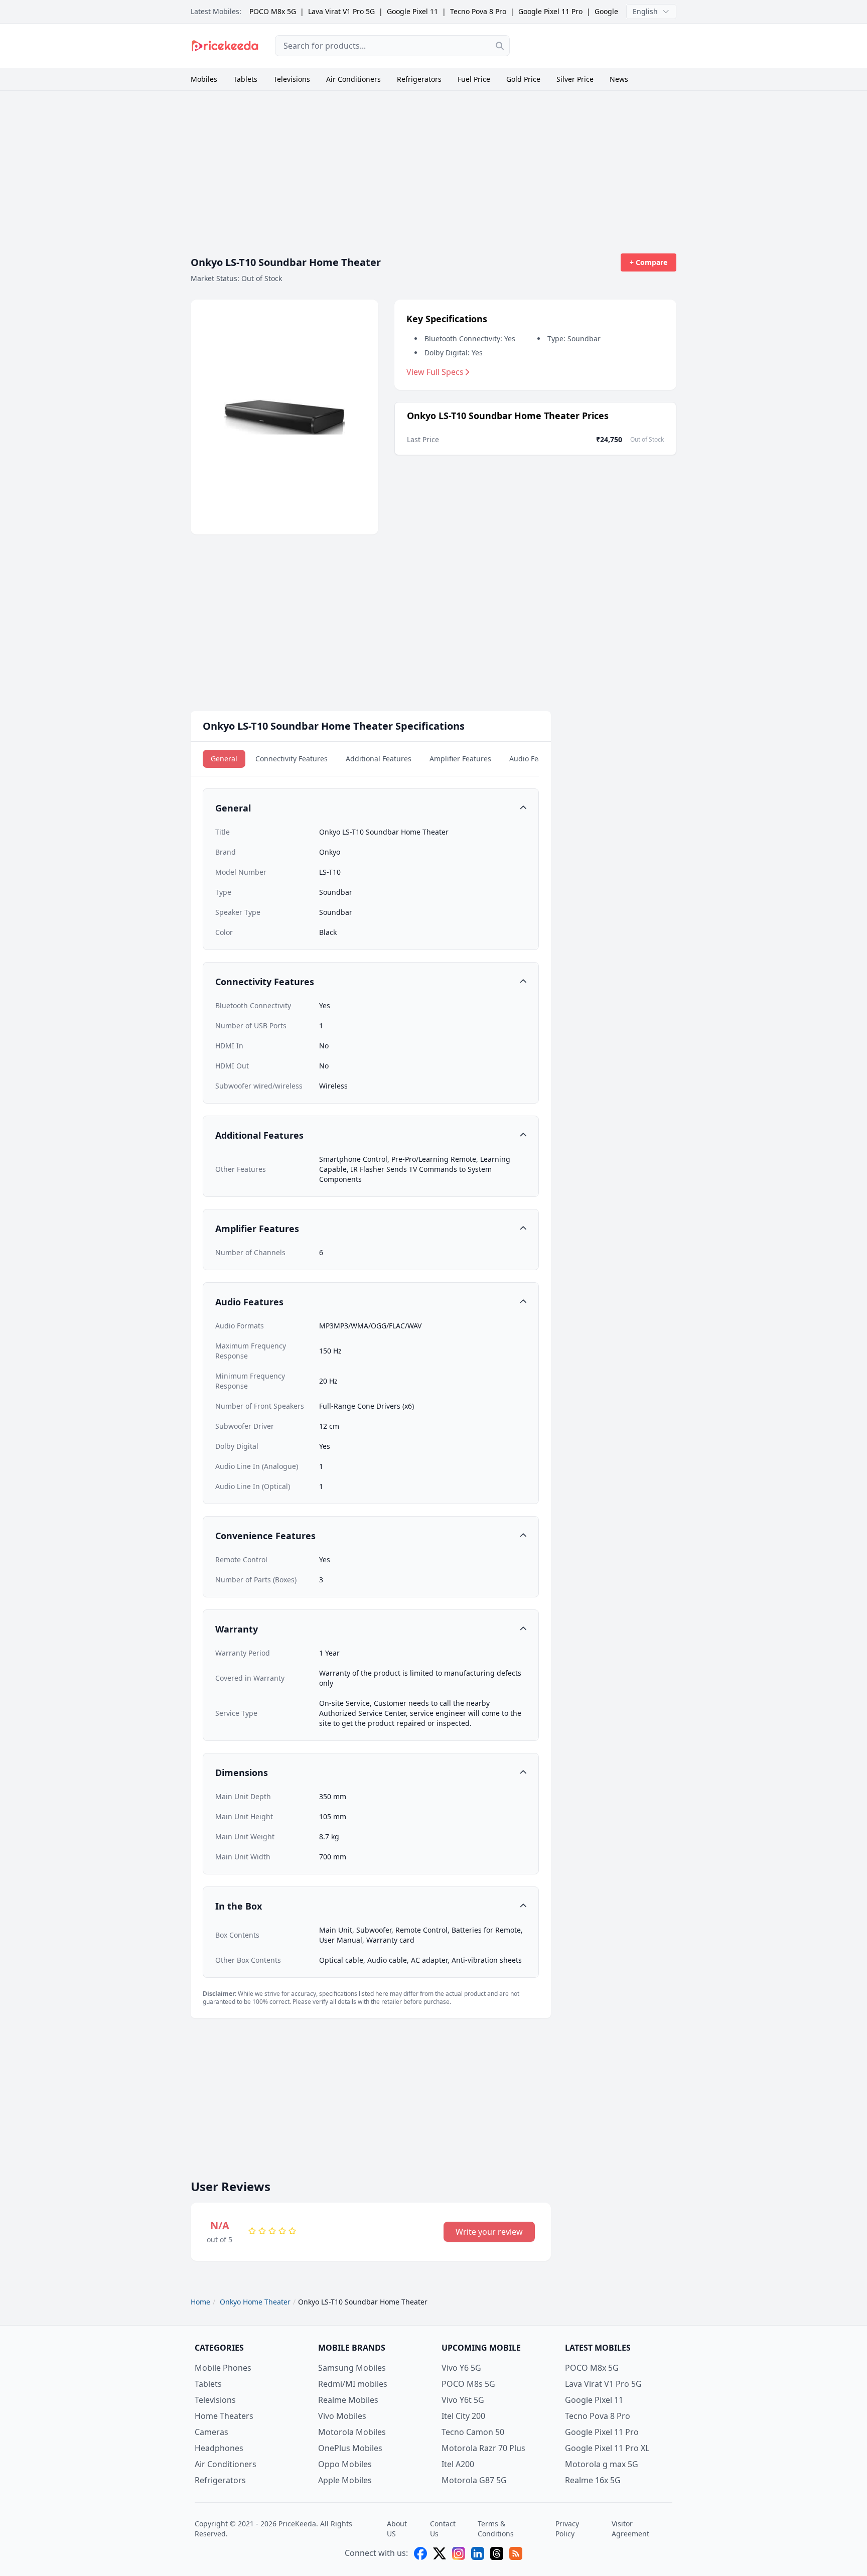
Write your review (489, 2232)
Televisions (292, 79)
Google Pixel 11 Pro (550, 11)
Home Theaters (224, 2416)
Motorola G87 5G (474, 2480)
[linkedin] (478, 2553)
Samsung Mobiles (352, 2368)
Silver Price (575, 79)
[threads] (497, 2553)
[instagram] (459, 2553)
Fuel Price (474, 79)
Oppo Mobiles (345, 2464)
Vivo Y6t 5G (463, 2400)
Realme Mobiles (348, 2400)
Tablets (245, 79)
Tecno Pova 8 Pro (478, 11)
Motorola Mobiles (352, 2432)
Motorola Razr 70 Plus (483, 2448)
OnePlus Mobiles (350, 2448)
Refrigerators (419, 79)
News (619, 79)
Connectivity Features (292, 759)
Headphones (219, 2448)
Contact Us (443, 2529)
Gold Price (523, 79)
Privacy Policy (567, 2529)
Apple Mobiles (345, 2480)
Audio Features (535, 759)
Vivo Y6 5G (461, 2368)
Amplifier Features (460, 759)
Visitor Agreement (630, 2529)
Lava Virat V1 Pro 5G (341, 11)
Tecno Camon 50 (473, 2432)
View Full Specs (435, 372)
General (224, 759)
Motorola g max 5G (602, 2464)
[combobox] (392, 46)
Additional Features (379, 759)
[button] (371, 808)
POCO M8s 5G (468, 2384)
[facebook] (420, 2553)
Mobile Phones (223, 2368)
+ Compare (648, 262)
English (645, 11)
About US (397, 2529)
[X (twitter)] (440, 2553)
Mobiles (204, 79)
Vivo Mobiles (342, 2416)
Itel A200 (458, 2464)
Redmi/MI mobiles (353, 2384)
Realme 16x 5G (593, 2480)
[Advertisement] (601, 44)
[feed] (516, 2553)
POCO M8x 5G (273, 11)
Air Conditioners (353, 79)
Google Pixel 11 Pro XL (607, 2448)
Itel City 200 (463, 2416)
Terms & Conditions (496, 2529)
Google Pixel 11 (412, 11)
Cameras (211, 2432)
